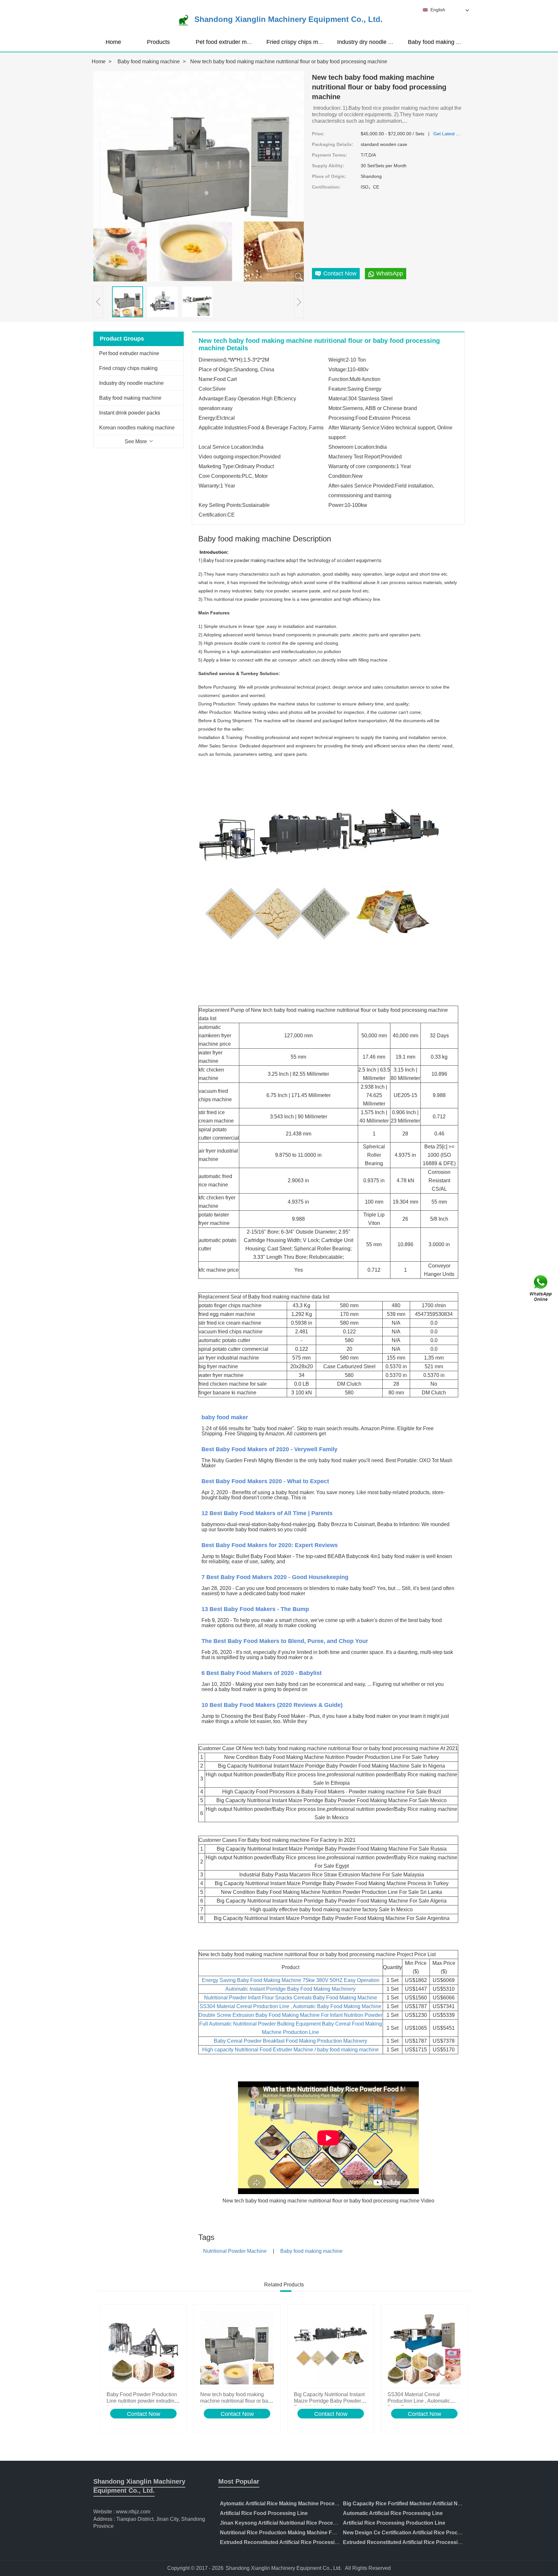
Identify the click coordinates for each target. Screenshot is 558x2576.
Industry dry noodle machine (374, 42)
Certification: (326, 187)
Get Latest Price (450, 134)
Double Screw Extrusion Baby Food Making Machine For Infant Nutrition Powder (290, 2015)
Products (158, 42)
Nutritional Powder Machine (235, 2251)
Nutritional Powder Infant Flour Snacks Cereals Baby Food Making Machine (291, 1998)
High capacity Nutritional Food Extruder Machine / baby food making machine (290, 2050)
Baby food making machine (443, 42)
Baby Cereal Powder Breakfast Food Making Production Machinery (290, 2041)
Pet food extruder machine (230, 42)
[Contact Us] (541, 1288)
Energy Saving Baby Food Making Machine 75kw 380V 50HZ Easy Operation (291, 1980)
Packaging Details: (333, 144)
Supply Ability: (328, 166)
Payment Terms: (330, 155)
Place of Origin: (329, 176)
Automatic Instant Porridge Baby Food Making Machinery (290, 1989)
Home (113, 42)
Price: (318, 134)
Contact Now (144, 2414)
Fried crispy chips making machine (311, 42)
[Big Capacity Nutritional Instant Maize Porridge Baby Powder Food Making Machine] (331, 2348)
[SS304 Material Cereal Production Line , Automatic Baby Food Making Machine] (424, 2348)
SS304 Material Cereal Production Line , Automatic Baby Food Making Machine (290, 2006)
